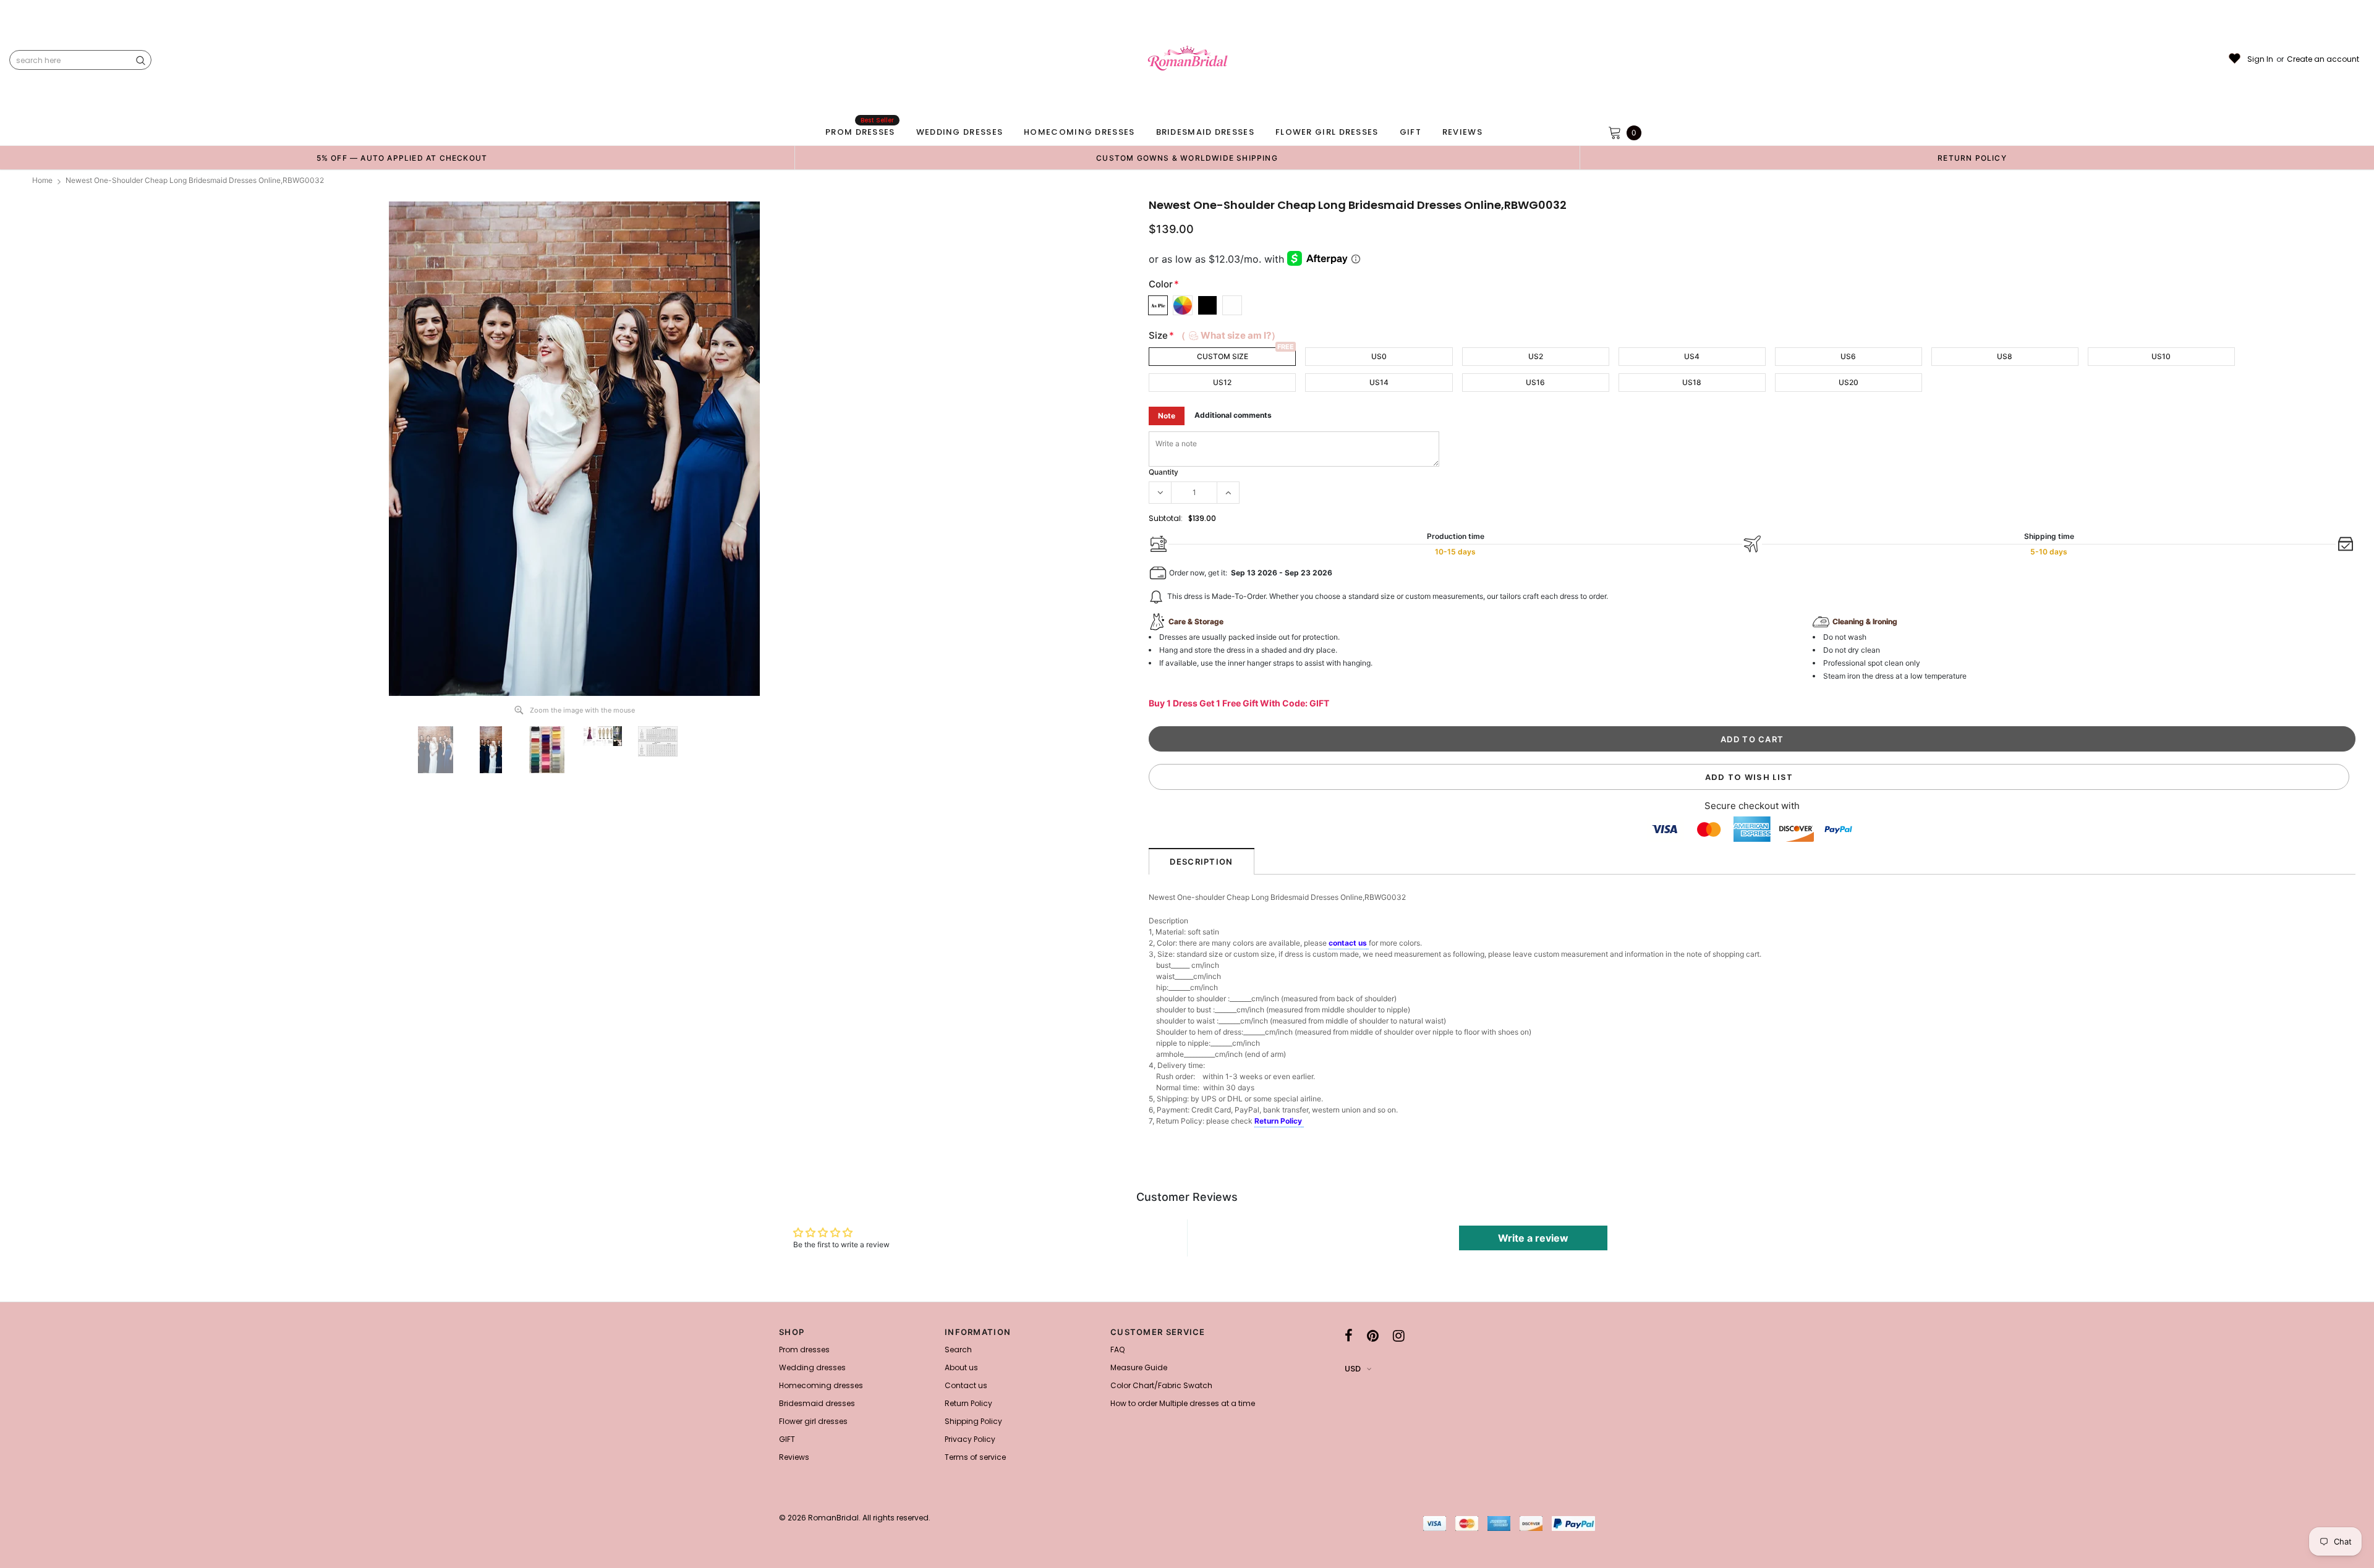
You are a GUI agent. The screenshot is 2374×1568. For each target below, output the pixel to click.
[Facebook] (1349, 1336)
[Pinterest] (1373, 1336)
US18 (1692, 382)
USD (1353, 1369)
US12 (1222, 382)
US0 (1379, 356)
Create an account (2323, 59)
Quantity (1164, 472)
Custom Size (1223, 356)
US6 (1848, 356)
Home (42, 180)
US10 (2161, 356)
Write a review (1533, 1238)
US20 (1849, 382)
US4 (1692, 356)
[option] (402, 158)
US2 (1536, 356)
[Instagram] (1399, 1336)
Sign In (2260, 59)
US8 (2005, 356)
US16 (1535, 382)
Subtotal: (1166, 518)
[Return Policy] (1303, 1122)
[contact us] (1368, 944)
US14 (1379, 382)
